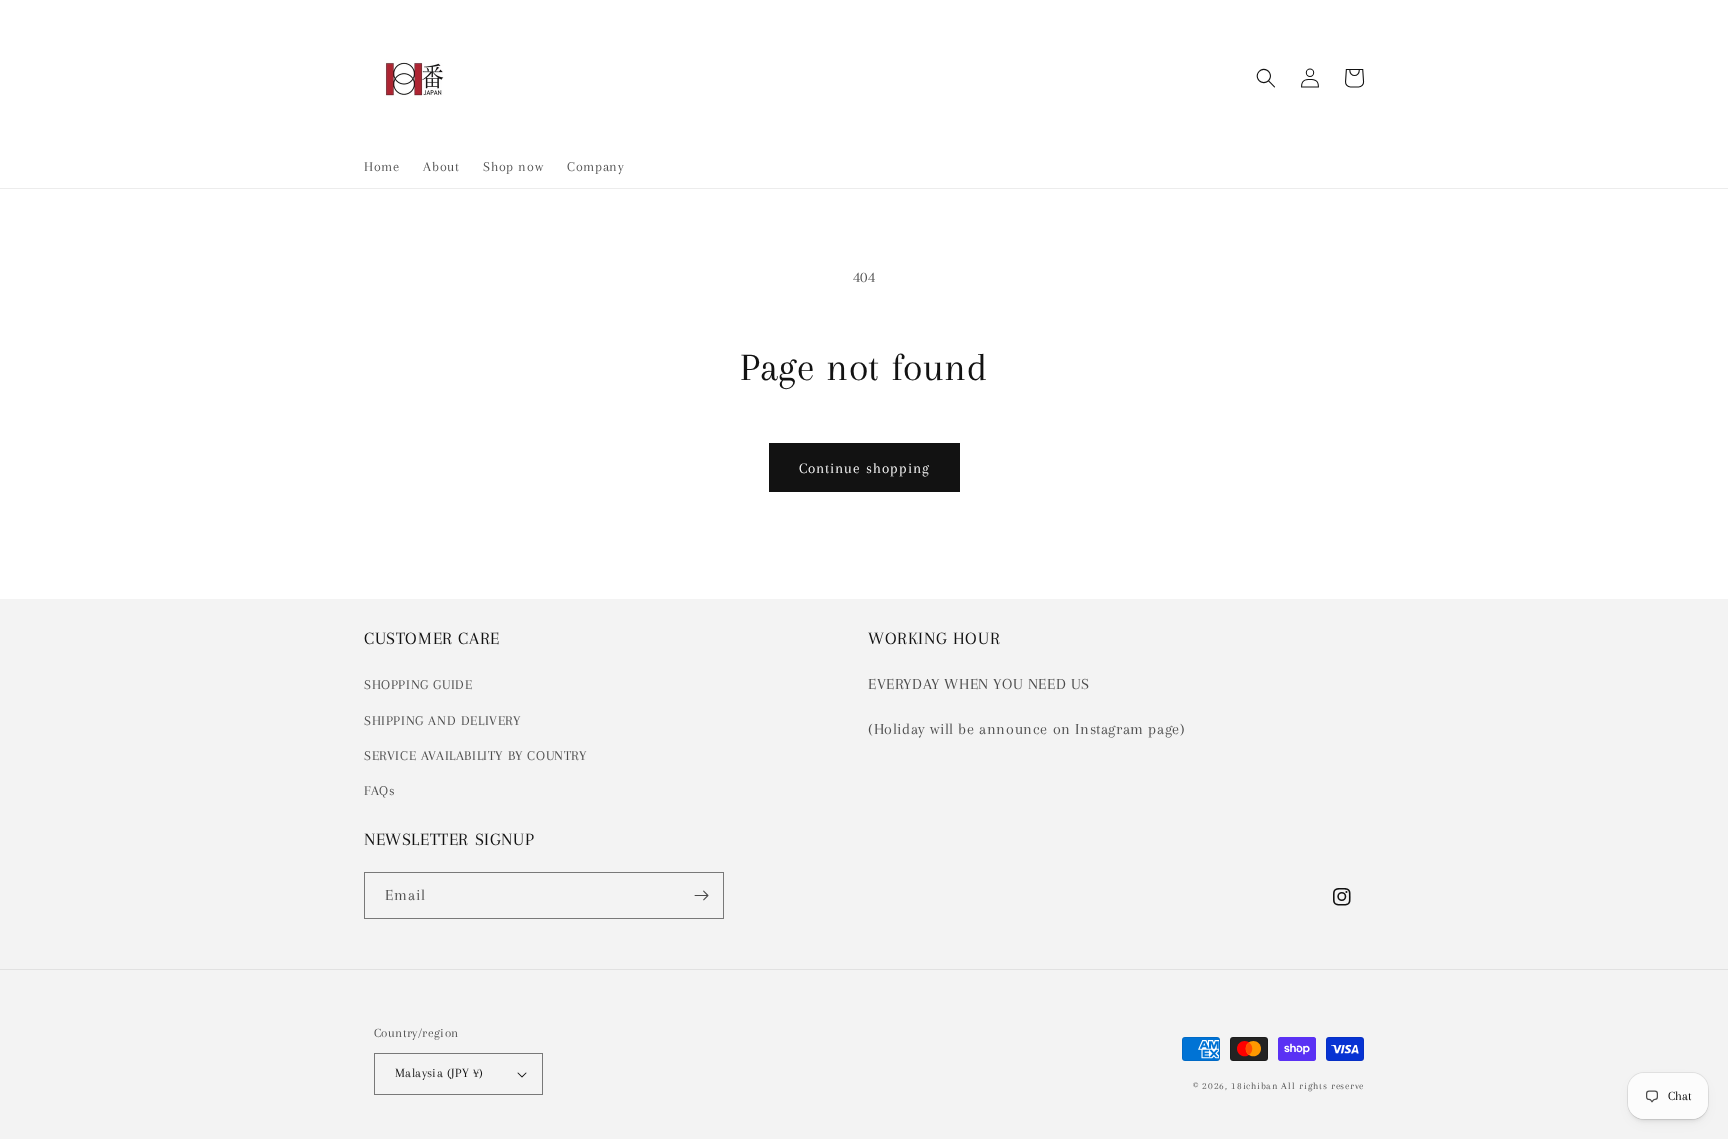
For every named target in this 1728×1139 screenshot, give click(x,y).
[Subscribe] (701, 895)
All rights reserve (1322, 1085)
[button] (1266, 78)
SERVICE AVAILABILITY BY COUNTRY (475, 755)
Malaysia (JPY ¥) (439, 1073)
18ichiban (1254, 1085)
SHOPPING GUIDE (418, 684)
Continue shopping (864, 468)
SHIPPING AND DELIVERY (442, 720)
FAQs (379, 790)
